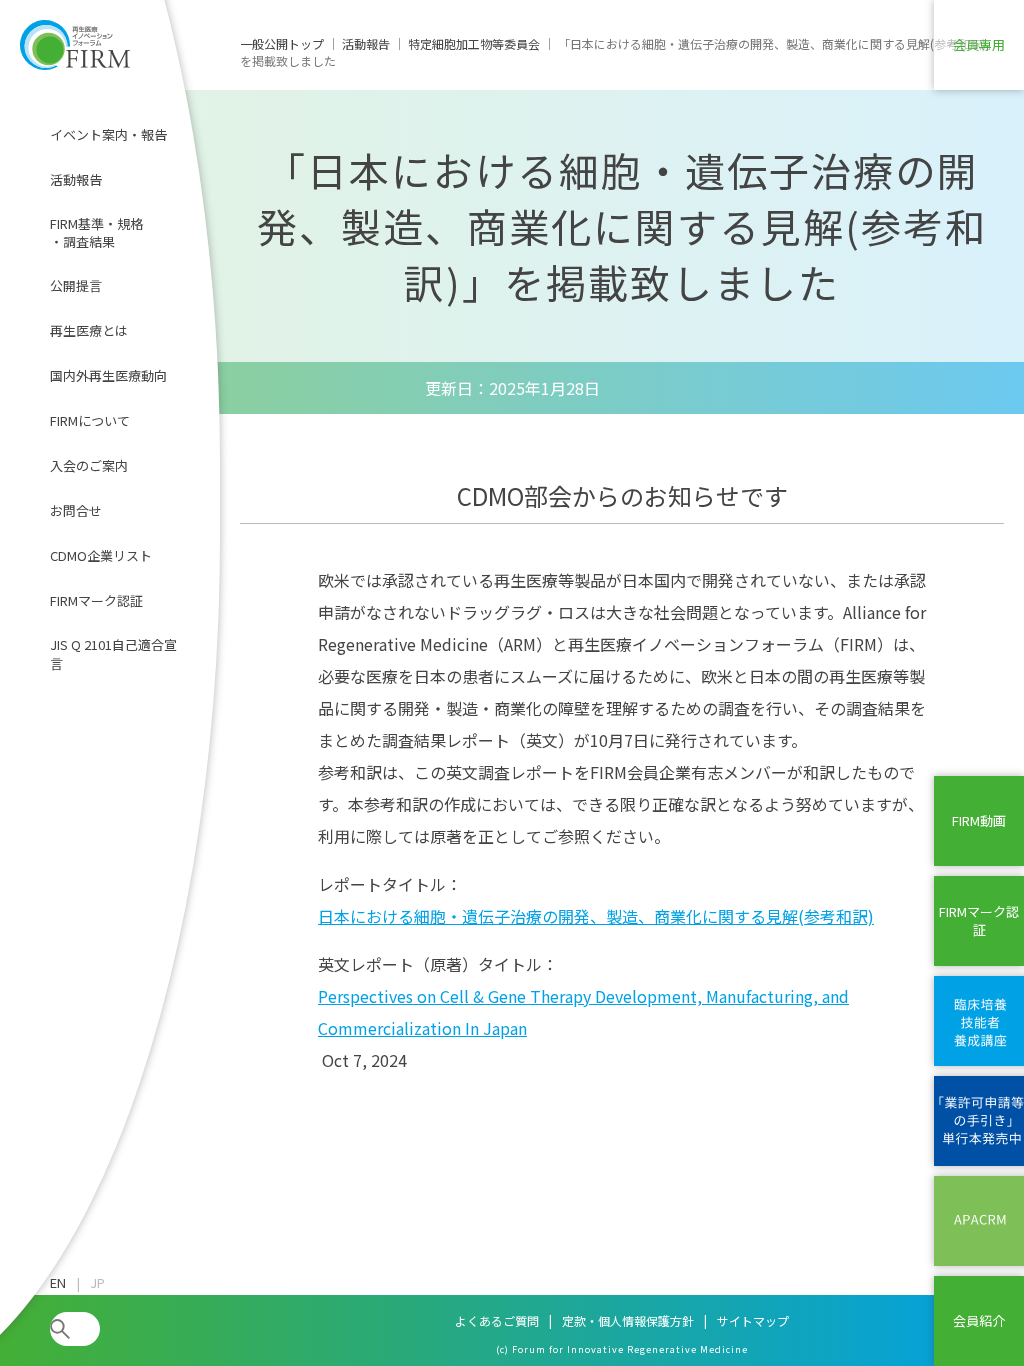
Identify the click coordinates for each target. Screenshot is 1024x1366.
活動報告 (76, 179)
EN (58, 1283)
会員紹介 (979, 1320)
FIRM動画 (979, 820)
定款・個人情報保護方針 (628, 1320)
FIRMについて (90, 420)
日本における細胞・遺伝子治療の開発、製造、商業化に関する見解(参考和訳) (596, 916)
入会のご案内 (89, 465)
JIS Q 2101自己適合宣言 (113, 653)
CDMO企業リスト (101, 555)
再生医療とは (89, 330)
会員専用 (979, 44)
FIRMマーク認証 (96, 600)
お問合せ (76, 510)
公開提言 (76, 285)
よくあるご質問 (497, 1320)
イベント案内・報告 (108, 134)
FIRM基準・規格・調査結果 (96, 232)
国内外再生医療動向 (108, 375)
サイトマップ (753, 1320)
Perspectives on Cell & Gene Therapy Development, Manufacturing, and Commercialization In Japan (583, 1012)
